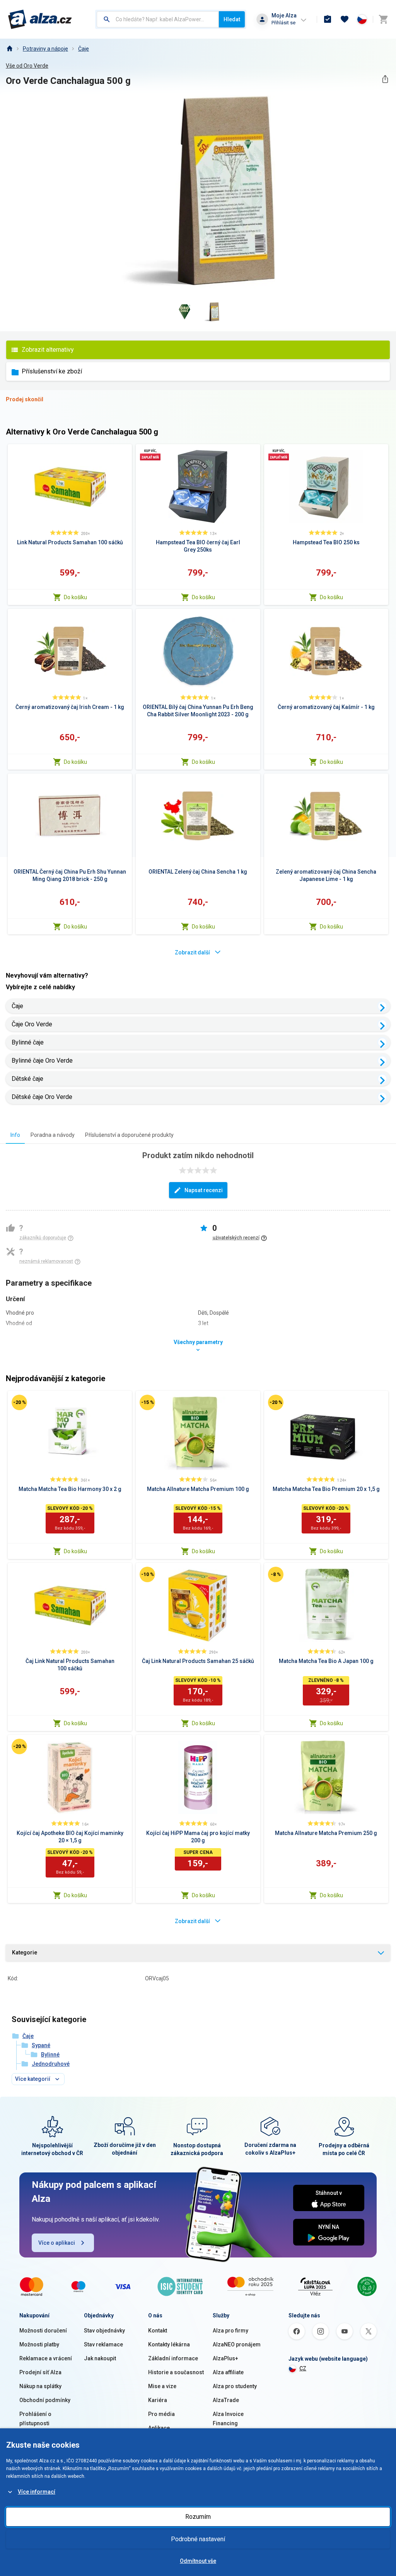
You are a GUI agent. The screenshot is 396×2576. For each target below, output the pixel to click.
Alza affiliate (228, 2372)
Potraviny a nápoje (45, 49)
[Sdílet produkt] (385, 79)
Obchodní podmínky (45, 2400)
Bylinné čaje (28, 1042)
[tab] (15, 1135)
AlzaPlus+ (225, 2358)
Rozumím (198, 2517)
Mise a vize (162, 2386)
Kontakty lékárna (169, 2344)
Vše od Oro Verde (27, 66)
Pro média (161, 2414)
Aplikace (159, 2428)
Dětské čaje (27, 1079)
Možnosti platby (39, 2344)
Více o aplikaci (57, 2243)
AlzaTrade (226, 2400)
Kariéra (158, 2400)
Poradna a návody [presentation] (53, 1135)
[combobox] (158, 19)
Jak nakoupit (100, 2358)
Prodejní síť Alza (40, 2372)
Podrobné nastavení (198, 2539)
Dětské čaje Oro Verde (42, 1097)
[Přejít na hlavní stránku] (40, 19)
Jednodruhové (51, 2064)
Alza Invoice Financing (228, 2419)
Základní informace (173, 2358)
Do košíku (75, 597)
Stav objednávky (104, 2331)
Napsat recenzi (204, 1190)
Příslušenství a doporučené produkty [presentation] (129, 1135)
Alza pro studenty (235, 2386)
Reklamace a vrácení (46, 2358)
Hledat (232, 19)
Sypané (41, 2045)
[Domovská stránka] (9, 49)
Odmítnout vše (198, 2561)
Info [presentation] (15, 1135)
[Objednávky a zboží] (328, 19)
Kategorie (25, 1952)
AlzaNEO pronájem (237, 2344)
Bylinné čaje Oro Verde (42, 1061)
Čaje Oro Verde (32, 1024)
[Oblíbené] (345, 19)
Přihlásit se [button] (283, 23)
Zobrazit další (192, 952)
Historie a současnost (176, 2372)
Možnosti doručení (43, 2331)
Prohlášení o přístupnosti (35, 2419)
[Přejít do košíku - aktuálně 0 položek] (383, 19)
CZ (303, 2368)
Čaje (84, 49)
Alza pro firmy (230, 2331)
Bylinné (50, 2055)
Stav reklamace (103, 2344)
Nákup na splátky (40, 2386)
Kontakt (158, 2331)
